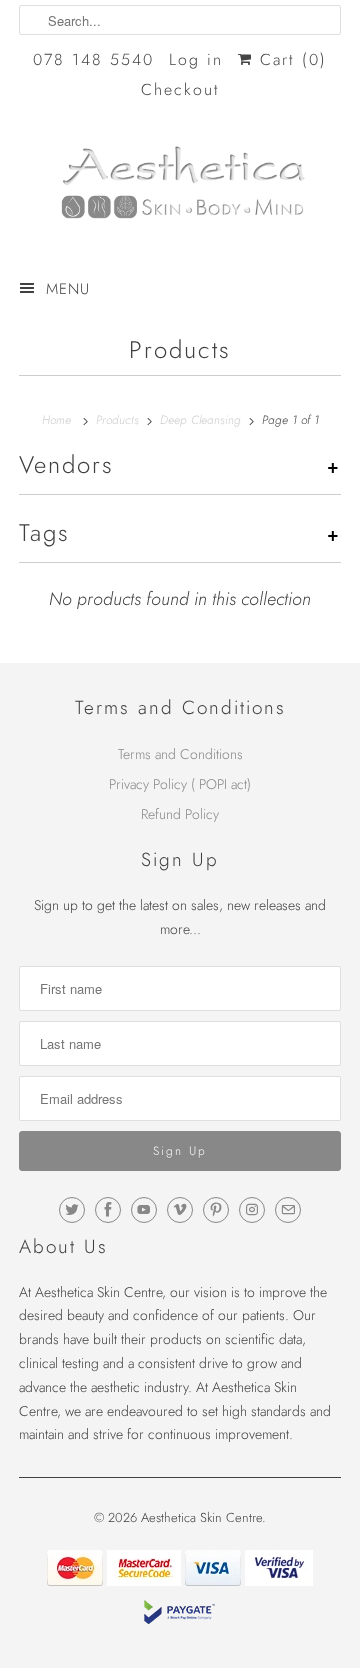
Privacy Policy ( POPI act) (180, 784)
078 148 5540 (93, 59)
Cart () (290, 59)
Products (180, 349)
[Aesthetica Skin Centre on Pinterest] (216, 1210)
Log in (196, 59)
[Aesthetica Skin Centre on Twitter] (72, 1210)
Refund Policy (180, 814)
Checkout (180, 89)
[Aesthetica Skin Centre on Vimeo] (180, 1210)
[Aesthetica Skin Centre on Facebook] (108, 1210)
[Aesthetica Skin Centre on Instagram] (252, 1210)
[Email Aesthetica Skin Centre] (288, 1210)
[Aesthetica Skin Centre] (180, 189)
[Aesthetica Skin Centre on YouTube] (144, 1210)
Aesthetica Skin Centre (201, 1517)
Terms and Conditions (180, 754)
